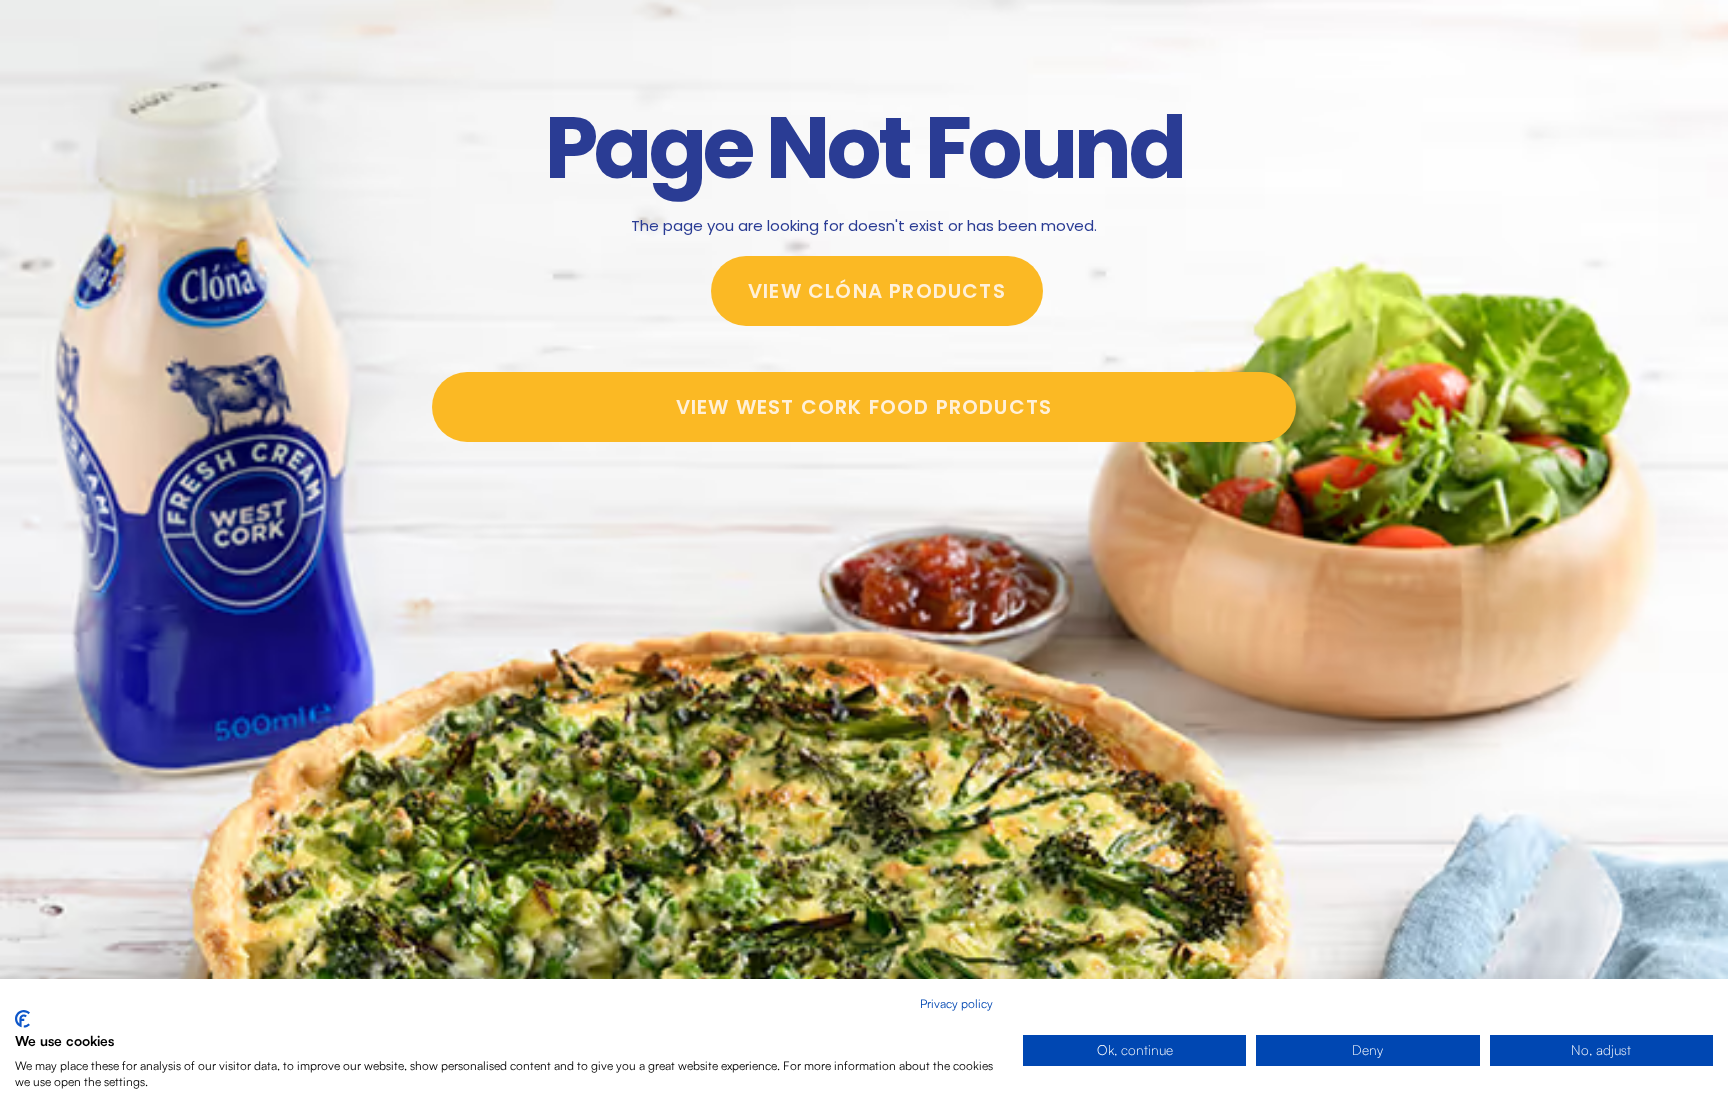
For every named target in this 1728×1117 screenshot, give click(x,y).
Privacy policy (956, 1003)
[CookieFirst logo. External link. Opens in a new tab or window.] (22, 1019)
